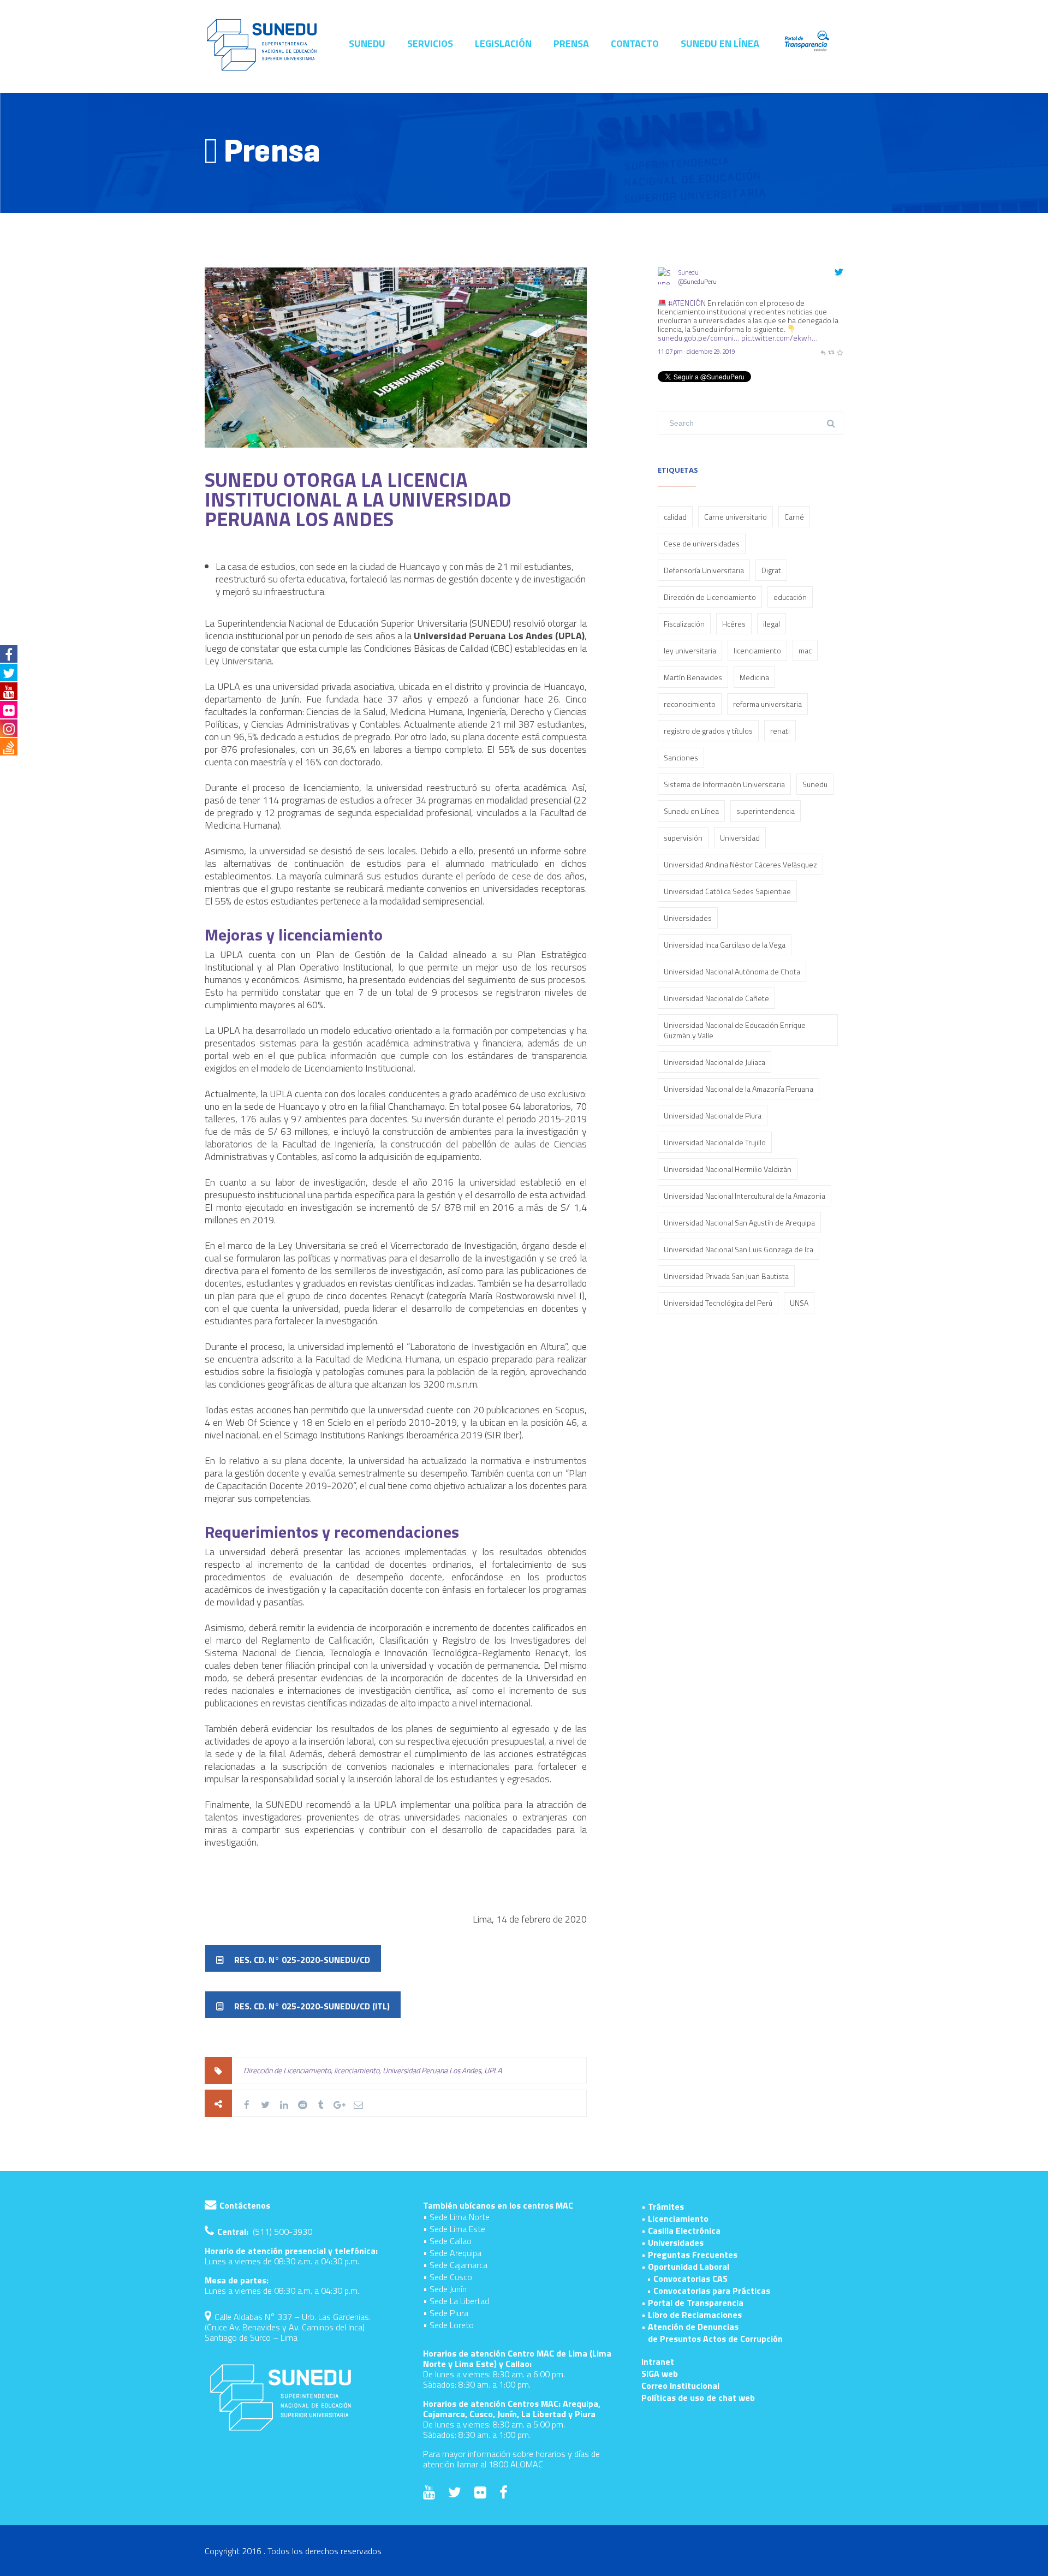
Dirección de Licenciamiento (287, 2070)
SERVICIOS (430, 44)
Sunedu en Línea (691, 811)
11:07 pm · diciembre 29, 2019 (696, 351)
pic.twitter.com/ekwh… (779, 338)
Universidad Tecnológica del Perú (718, 1303)
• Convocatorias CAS (687, 2278)
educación (790, 597)
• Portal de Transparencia (692, 2303)
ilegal (772, 624)
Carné (794, 517)
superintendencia (766, 811)
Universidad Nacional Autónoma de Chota (732, 971)
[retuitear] (831, 351)
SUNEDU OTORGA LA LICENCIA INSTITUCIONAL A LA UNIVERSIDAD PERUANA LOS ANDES (358, 499)
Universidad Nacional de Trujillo (715, 1142)
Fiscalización (684, 624)
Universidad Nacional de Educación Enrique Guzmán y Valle (735, 1030)
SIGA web (660, 2373)
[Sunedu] (666, 293)
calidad (675, 517)
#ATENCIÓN (687, 303)
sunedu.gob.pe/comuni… (699, 338)
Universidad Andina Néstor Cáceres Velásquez (740, 864)
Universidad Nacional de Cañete (716, 998)
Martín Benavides (693, 677)
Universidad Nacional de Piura (713, 1116)
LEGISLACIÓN (503, 44)
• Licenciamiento (675, 2218)
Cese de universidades (702, 543)
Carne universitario (736, 517)
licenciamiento (357, 2070)
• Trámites (663, 2206)
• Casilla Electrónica (681, 2230)
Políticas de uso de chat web (698, 2397)
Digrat (771, 570)
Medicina (754, 677)
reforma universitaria (767, 704)
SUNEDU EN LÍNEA (720, 44)
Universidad (740, 838)
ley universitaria (690, 650)
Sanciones (681, 757)
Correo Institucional (680, 2385)
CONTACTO (635, 44)
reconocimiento (690, 704)
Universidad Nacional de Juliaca (714, 1062)
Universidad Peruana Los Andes (432, 2070)
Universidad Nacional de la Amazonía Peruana (739, 1089)
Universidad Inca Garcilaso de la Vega (725, 945)
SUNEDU (367, 44)
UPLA (493, 2070)
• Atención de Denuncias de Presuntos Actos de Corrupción (712, 2333)
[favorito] (840, 351)
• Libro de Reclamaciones (692, 2315)
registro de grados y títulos (708, 731)
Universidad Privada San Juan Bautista (726, 1276)
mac (805, 650)
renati (780, 731)
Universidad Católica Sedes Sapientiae (727, 891)
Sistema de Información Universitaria (724, 784)
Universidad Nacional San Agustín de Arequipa (739, 1222)
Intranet (658, 2361)
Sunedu (689, 272)
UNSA (799, 1303)
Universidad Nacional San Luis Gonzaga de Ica (739, 1249)
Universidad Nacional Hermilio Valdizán (728, 1169)
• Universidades (672, 2242)
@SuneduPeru (698, 281)
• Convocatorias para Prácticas (708, 2291)
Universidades (688, 918)
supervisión (683, 838)
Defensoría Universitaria (704, 570)
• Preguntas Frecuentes (689, 2254)
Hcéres (734, 624)
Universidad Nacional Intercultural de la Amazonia (745, 1196)
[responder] (823, 351)
